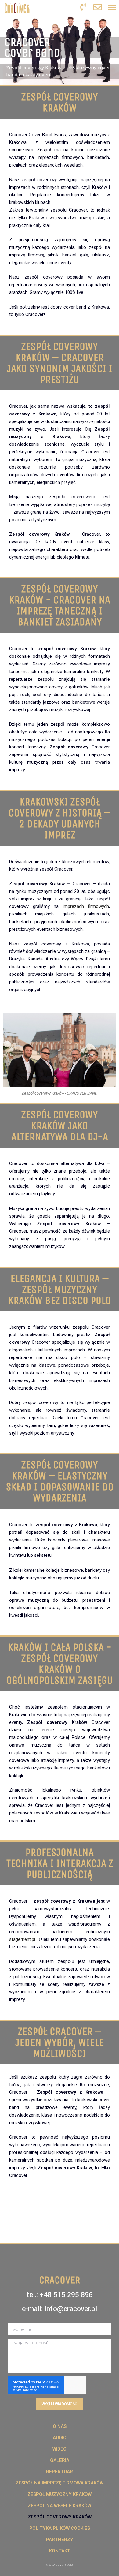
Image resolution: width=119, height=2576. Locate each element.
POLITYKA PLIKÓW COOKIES (60, 2528)
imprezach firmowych (86, 906)
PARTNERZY (60, 2540)
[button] (112, 7)
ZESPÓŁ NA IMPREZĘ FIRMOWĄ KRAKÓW (60, 2483)
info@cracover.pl (71, 2309)
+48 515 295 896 (66, 2295)
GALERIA (60, 2460)
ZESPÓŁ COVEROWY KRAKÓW (60, 2517)
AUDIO (60, 2438)
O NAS (60, 2426)
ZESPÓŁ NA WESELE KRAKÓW (60, 2506)
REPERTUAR (60, 2472)
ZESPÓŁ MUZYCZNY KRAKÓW (60, 2494)
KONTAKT (60, 2551)
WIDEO (60, 2449)
